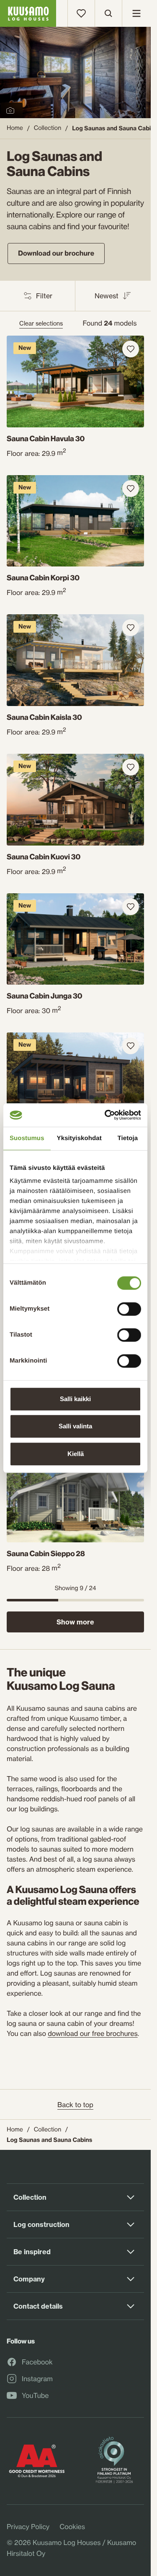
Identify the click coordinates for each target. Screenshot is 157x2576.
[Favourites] (81, 13)
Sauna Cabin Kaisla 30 (44, 717)
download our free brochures (93, 2033)
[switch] (129, 1307)
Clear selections (41, 323)
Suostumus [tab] (27, 1138)
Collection (48, 128)
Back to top (75, 2105)
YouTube (35, 2396)
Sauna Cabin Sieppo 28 (46, 1554)
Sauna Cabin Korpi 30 (43, 578)
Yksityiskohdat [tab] (79, 1138)
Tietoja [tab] (128, 1138)
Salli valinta (75, 1426)
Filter (44, 296)
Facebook (37, 2362)
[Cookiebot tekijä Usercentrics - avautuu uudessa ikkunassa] (106, 1115)
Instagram (37, 2379)
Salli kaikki (75, 1399)
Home (15, 128)
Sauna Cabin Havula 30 (46, 439)
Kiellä (76, 1454)
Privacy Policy (28, 2527)
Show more (75, 1622)
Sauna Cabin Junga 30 (45, 996)
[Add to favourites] (131, 349)
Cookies (72, 2527)
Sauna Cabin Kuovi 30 (44, 857)
